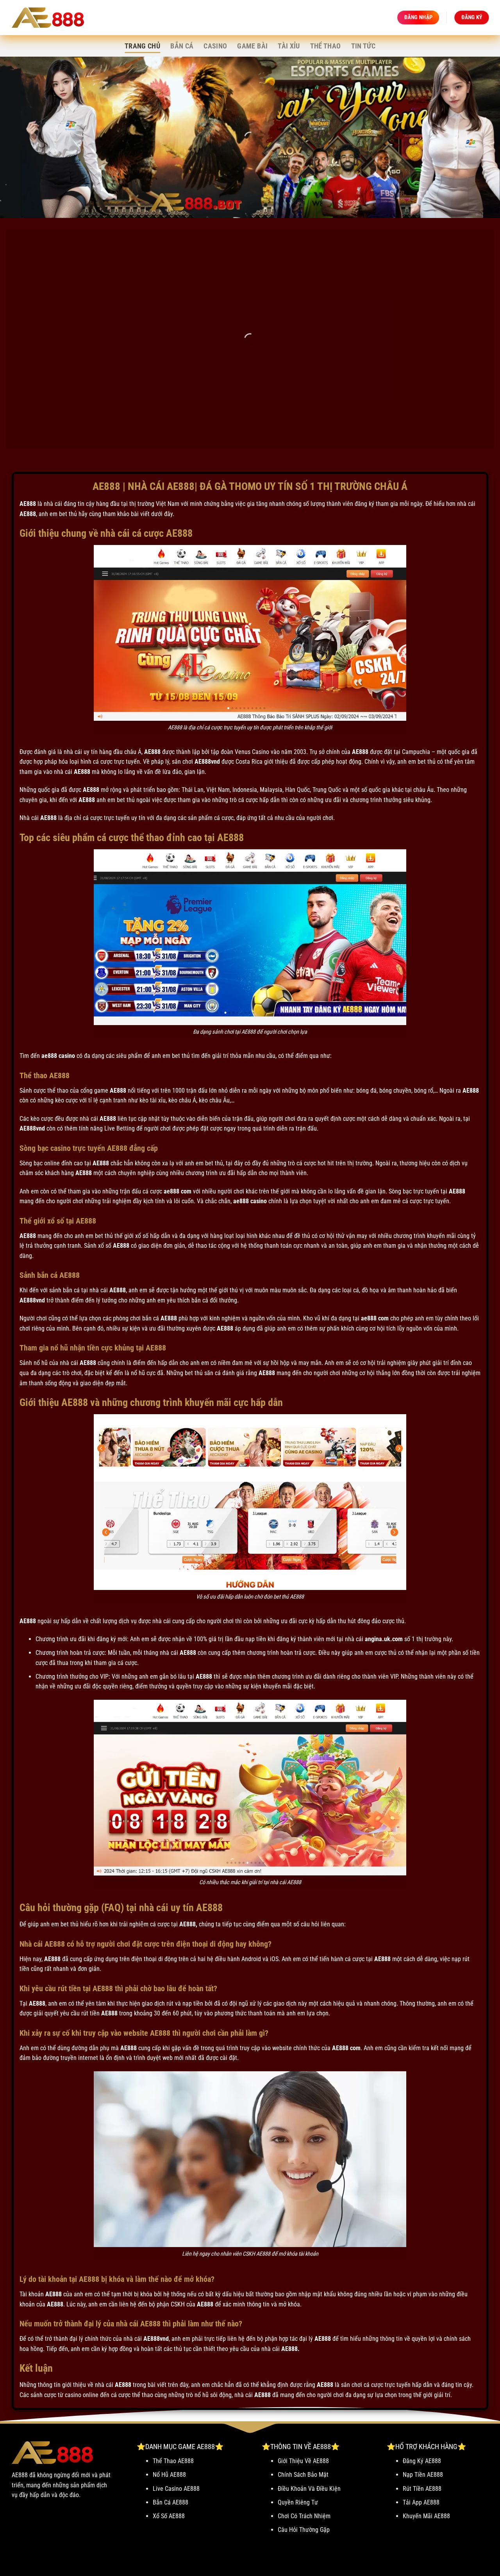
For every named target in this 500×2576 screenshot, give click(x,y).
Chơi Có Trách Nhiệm (304, 2516)
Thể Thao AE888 (173, 2461)
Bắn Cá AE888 (171, 2502)
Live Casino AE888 (176, 2489)
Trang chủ (142, 46)
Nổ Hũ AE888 (169, 2475)
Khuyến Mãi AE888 (426, 2516)
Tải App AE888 (421, 2502)
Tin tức (363, 46)
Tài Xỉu (289, 46)
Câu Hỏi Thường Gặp (304, 2530)
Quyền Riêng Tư (298, 2502)
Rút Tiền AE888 (422, 2489)
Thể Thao (326, 46)
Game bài (252, 46)
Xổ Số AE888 (169, 2516)
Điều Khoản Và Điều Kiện (309, 2489)
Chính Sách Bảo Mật (303, 2475)
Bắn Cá (182, 46)
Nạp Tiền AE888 (423, 2475)
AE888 (28, 504)
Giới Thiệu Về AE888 (303, 2461)
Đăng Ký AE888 (422, 2461)
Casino (215, 46)
